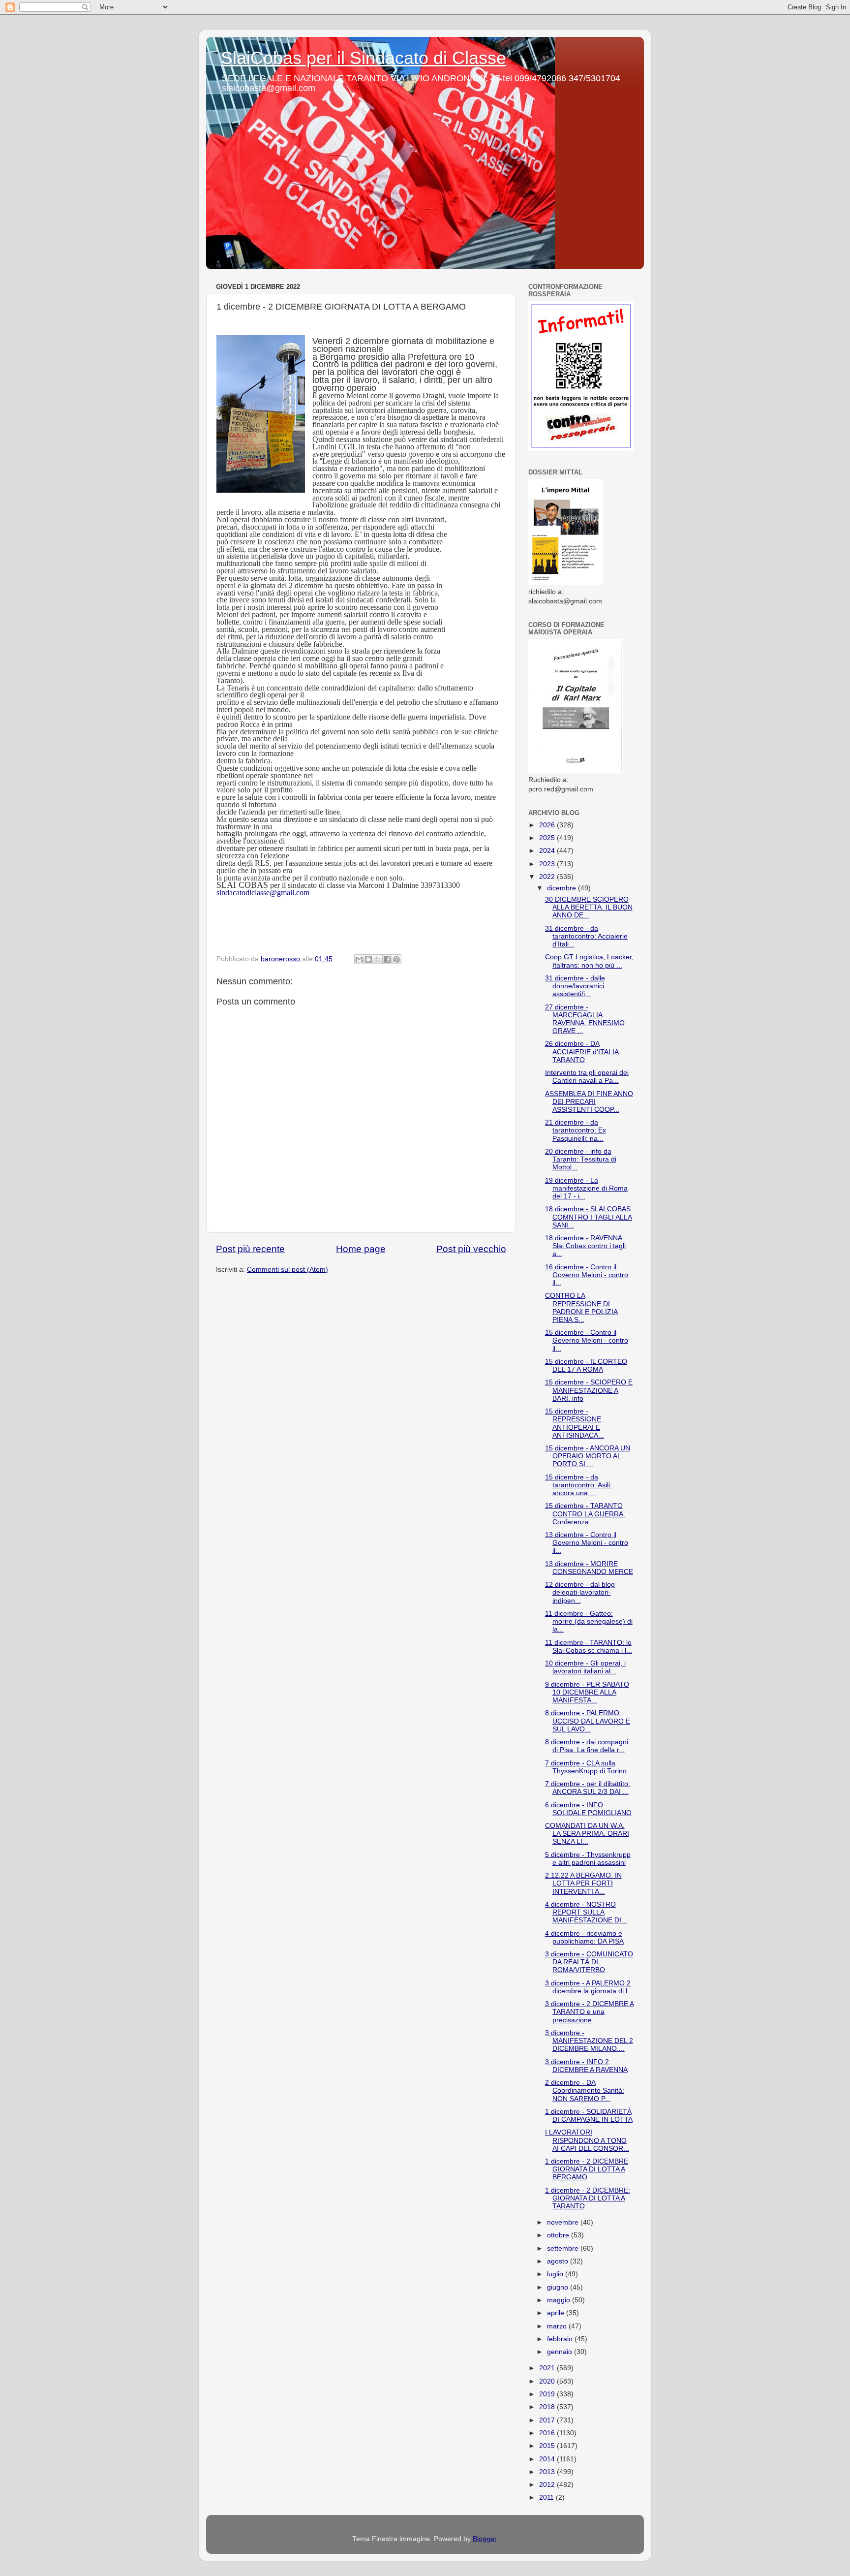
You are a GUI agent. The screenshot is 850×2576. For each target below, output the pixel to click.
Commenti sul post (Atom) (288, 1270)
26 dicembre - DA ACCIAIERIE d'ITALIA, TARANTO (583, 1052)
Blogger (485, 2539)
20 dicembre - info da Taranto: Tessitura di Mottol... (581, 1159)
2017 (548, 2420)
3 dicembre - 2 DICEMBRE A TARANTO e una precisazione (590, 2012)
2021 (548, 2368)
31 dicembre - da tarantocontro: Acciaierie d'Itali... (586, 936)
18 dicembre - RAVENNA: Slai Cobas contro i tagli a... (585, 1246)
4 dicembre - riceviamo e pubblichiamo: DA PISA (584, 1937)
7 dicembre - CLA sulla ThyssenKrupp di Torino (586, 1767)
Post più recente (250, 1249)
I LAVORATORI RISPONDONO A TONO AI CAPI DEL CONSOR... (587, 2140)
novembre (564, 2222)
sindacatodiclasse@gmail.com (263, 893)
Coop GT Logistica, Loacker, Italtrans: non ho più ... (589, 961)
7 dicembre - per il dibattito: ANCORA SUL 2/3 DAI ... (588, 1788)
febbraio (561, 2339)
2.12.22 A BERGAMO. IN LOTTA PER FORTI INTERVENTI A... (583, 1883)
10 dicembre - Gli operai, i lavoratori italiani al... (585, 1667)
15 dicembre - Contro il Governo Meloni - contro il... (587, 1340)
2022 (548, 877)
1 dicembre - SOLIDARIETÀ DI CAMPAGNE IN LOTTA (589, 2116)
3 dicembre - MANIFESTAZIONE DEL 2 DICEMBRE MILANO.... (589, 2041)
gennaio (561, 2352)
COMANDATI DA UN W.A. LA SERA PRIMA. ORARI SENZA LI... (587, 1834)
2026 (548, 825)
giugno (559, 2287)
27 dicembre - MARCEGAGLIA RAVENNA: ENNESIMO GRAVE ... (585, 1019)
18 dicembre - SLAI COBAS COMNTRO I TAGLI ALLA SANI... (589, 1217)
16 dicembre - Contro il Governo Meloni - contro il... (587, 1275)
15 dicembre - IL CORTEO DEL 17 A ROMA (586, 1366)
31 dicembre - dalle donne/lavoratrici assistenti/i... (575, 986)
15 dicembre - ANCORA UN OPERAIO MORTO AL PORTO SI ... (588, 1456)
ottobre (559, 2235)
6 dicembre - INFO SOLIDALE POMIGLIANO (588, 1809)
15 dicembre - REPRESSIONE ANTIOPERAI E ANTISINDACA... (575, 1423)
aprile (557, 2313)
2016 (548, 2433)
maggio (560, 2300)
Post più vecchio (471, 1249)
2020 (548, 2381)
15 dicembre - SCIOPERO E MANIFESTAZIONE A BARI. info (589, 1390)
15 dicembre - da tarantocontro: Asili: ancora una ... (578, 1485)
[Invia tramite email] (359, 959)
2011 (547, 2497)
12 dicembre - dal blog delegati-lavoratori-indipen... (580, 1592)
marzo (558, 2326)
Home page (361, 1249)
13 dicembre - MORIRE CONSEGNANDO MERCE (589, 1568)
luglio (556, 2274)
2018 (548, 2407)
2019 (548, 2394)
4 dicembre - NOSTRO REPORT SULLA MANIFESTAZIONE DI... (586, 1912)
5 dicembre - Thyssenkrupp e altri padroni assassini (588, 1859)
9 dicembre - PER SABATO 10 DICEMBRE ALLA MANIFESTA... (587, 1692)
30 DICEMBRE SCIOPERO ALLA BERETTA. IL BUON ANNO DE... (589, 907)
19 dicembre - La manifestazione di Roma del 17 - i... (586, 1188)
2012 (548, 2485)
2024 (548, 851)
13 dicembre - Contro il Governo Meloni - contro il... (587, 1543)
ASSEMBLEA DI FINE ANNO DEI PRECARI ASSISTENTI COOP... (589, 1102)
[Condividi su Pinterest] (396, 959)
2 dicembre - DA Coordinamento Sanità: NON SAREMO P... (585, 2090)
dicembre (562, 888)
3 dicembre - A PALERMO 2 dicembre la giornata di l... (589, 1987)
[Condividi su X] (378, 959)
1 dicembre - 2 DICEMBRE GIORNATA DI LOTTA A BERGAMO (587, 2169)
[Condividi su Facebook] (387, 959)
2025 (548, 838)
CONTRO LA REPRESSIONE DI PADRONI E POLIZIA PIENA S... (581, 1308)
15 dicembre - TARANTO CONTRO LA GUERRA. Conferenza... (585, 1514)
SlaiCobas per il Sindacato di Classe (364, 58)
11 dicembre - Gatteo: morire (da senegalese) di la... (589, 1621)
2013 (548, 2472)
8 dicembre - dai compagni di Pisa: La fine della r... (587, 1746)
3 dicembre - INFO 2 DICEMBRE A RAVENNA (586, 2066)
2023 (548, 864)
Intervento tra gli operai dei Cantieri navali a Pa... (587, 1077)
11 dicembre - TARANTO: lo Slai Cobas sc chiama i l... (589, 1647)
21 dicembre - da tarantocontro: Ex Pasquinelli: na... (576, 1130)
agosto (559, 2261)
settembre (564, 2248)
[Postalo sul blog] (368, 959)
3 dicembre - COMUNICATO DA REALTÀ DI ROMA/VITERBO (589, 1962)
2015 (548, 2446)
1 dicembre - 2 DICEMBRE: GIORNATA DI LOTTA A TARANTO (588, 2198)
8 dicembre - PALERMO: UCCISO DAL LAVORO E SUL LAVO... (588, 1721)
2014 (548, 2459)
